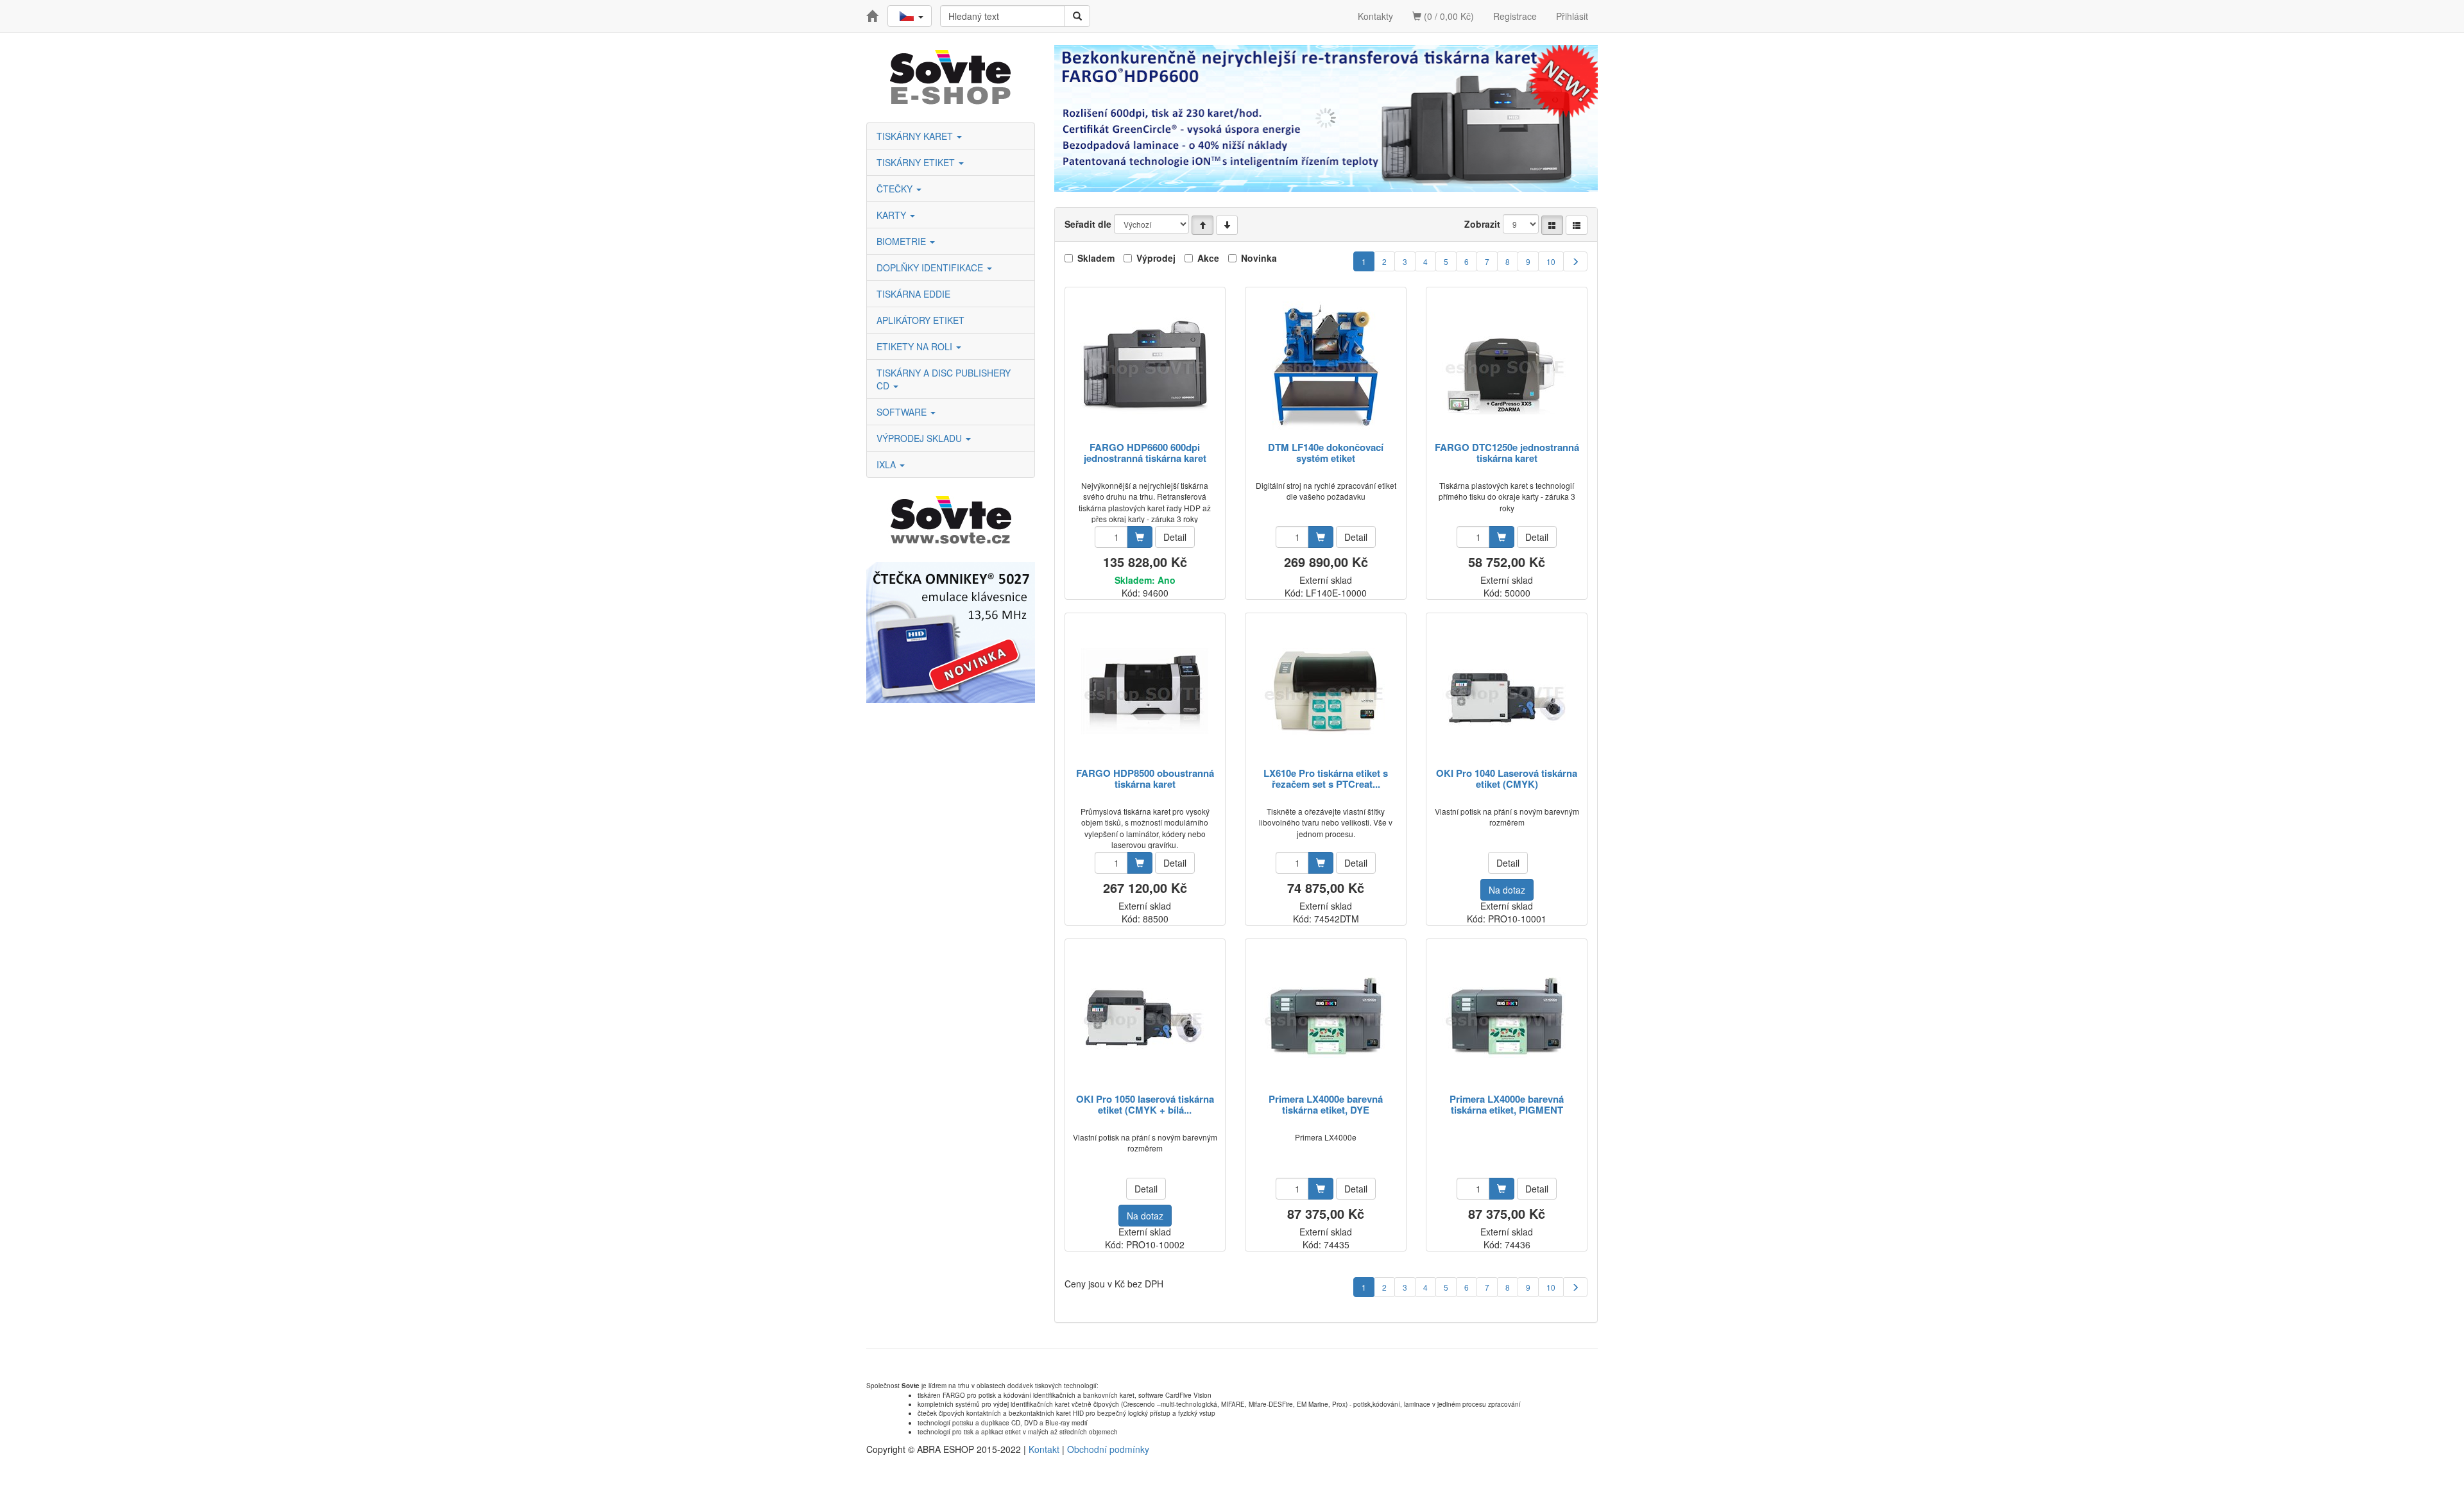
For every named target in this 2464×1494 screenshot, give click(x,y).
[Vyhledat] (1077, 16)
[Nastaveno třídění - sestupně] (1227, 225)
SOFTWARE (903, 412)
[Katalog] (1552, 225)
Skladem (1096, 258)
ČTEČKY (896, 189)
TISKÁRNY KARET (916, 136)
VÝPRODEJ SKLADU (920, 438)
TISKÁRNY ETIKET (917, 162)
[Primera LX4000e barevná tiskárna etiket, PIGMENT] (1507, 1017)
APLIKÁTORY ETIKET (920, 320)
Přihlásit (1572, 16)
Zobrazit (1482, 224)
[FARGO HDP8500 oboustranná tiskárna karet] (1145, 691)
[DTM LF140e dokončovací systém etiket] (1326, 365)
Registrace (1515, 16)
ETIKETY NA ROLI (916, 346)
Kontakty (1375, 16)
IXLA (887, 464)
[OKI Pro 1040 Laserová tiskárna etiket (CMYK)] (1507, 691)
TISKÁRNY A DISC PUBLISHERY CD (944, 379)
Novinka (1259, 258)
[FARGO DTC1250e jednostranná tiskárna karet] (1507, 365)
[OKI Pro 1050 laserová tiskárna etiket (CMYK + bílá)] (1145, 1017)
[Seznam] (1577, 225)
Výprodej (1156, 258)
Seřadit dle (1088, 224)
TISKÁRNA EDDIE (913, 294)
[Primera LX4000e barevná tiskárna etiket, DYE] (1326, 1017)
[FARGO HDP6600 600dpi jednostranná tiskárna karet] (1145, 365)
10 (1551, 261)
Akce (1208, 258)
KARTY (893, 215)
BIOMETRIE (903, 241)
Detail (1175, 537)
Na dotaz (1507, 890)
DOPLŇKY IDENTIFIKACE (931, 267)
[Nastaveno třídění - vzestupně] (1202, 225)
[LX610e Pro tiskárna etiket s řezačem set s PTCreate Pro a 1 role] (1326, 691)
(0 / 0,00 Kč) (1448, 16)
